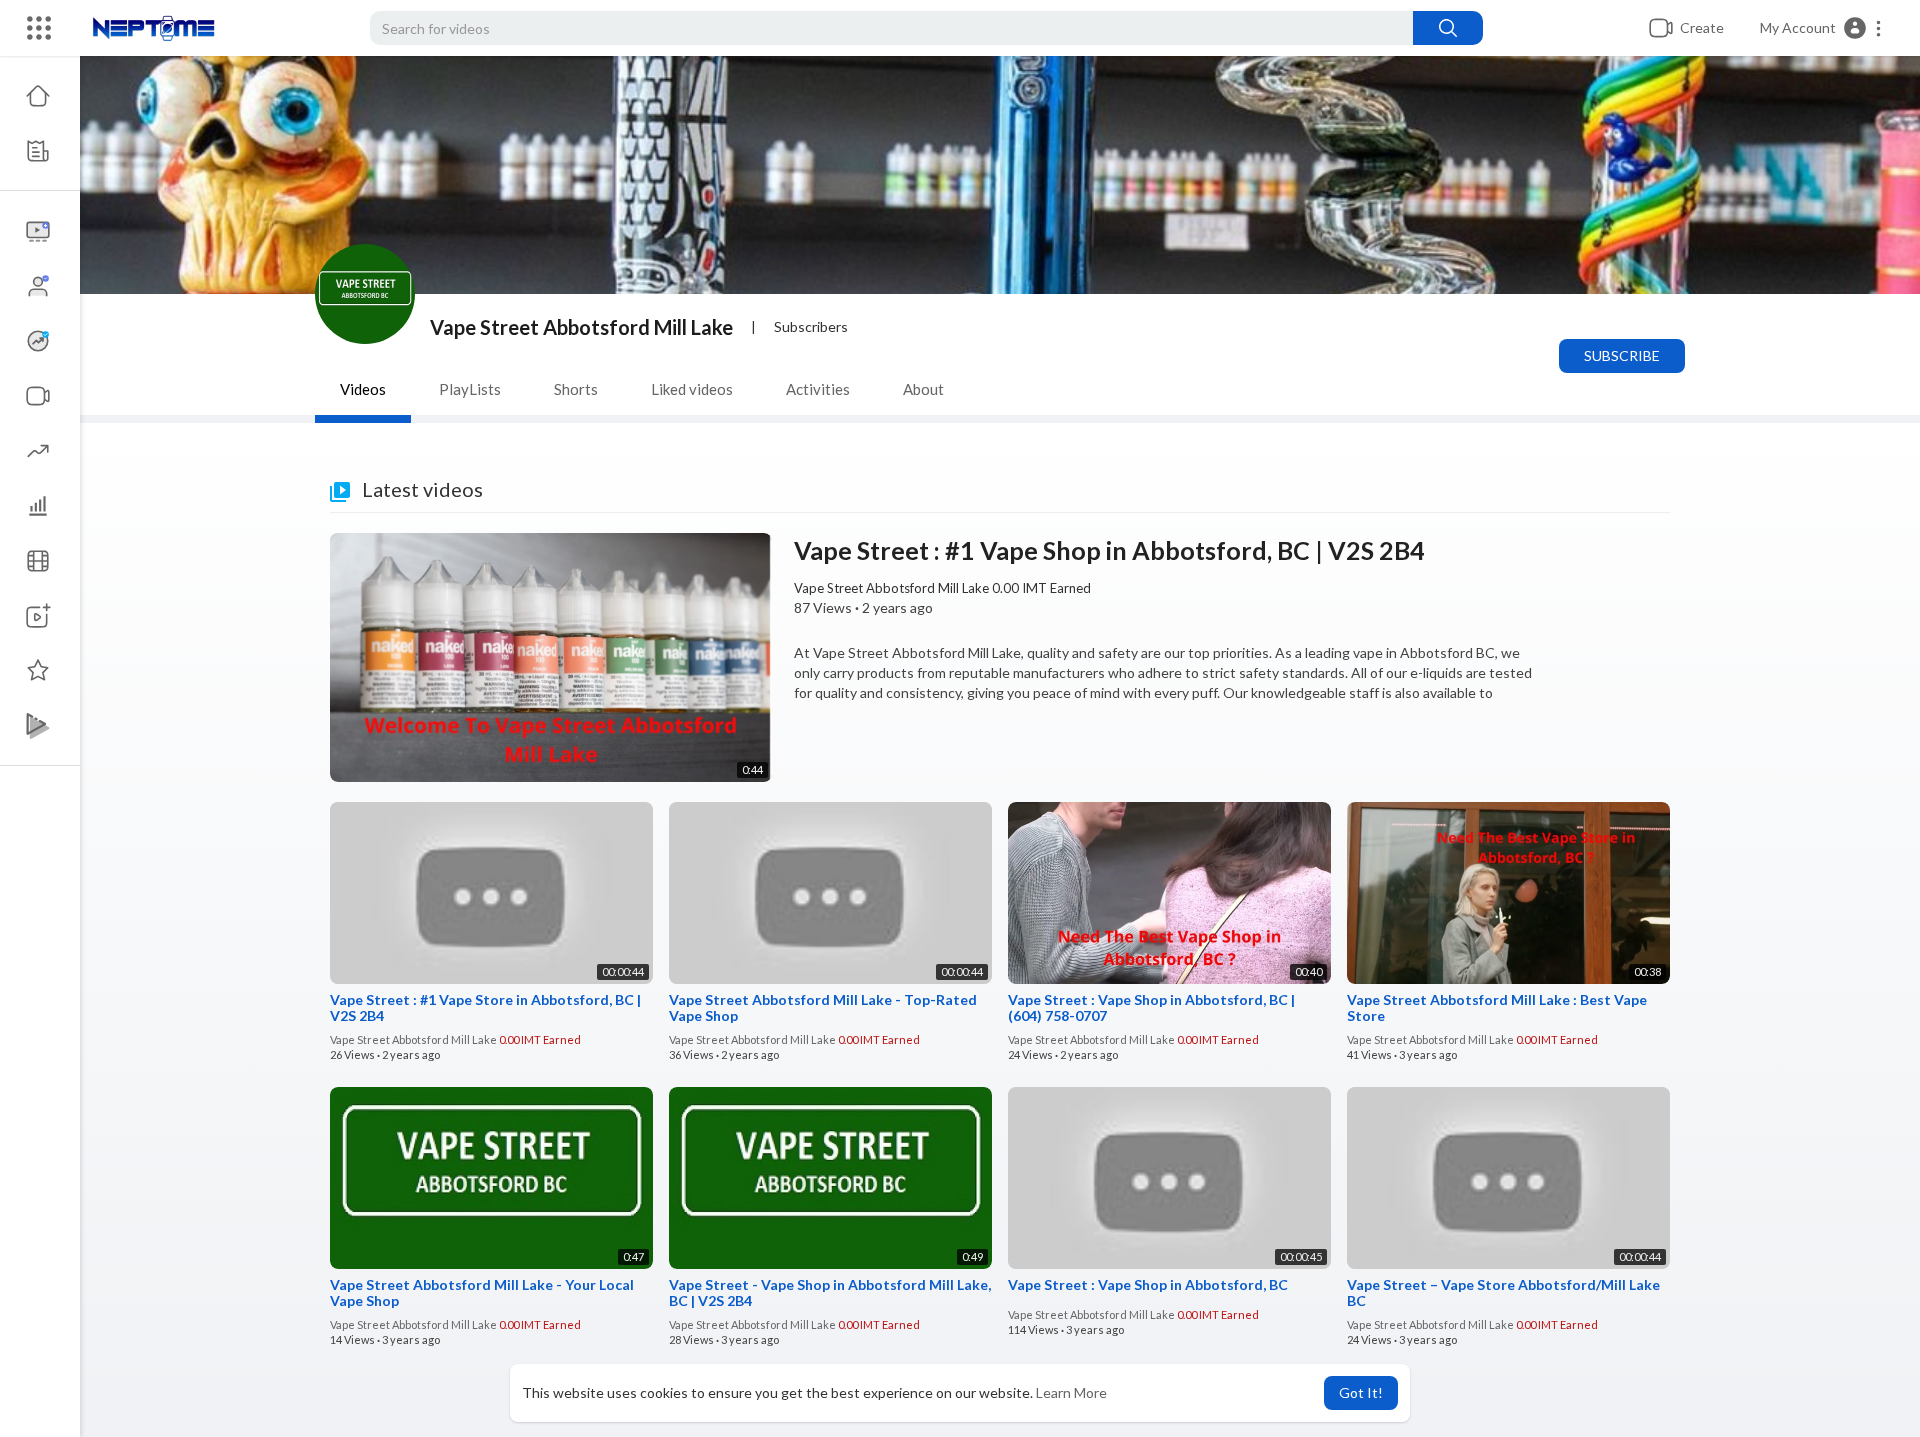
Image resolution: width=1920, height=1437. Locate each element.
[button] (1821, 28)
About (923, 389)
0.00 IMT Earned (1041, 588)
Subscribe (1622, 355)
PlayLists (470, 389)
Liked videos (692, 389)
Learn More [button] (1071, 1392)
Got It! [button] (1361, 1392)
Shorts (576, 389)
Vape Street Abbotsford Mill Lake (581, 327)
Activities (818, 389)
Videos (363, 389)
